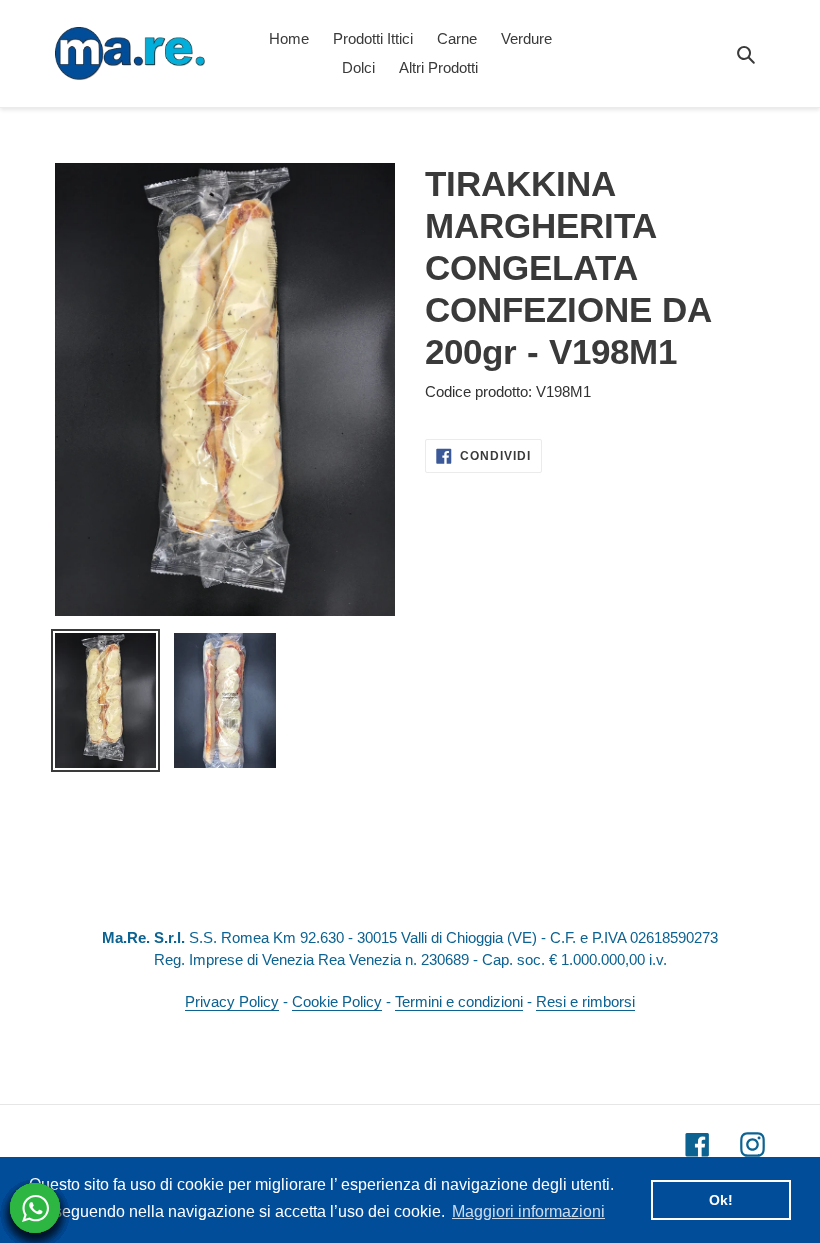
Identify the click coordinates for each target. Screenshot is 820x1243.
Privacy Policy (232, 1001)
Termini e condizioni (459, 1001)
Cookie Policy (337, 1001)
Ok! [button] (721, 1200)
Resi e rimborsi (585, 1001)
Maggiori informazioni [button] (528, 1211)
